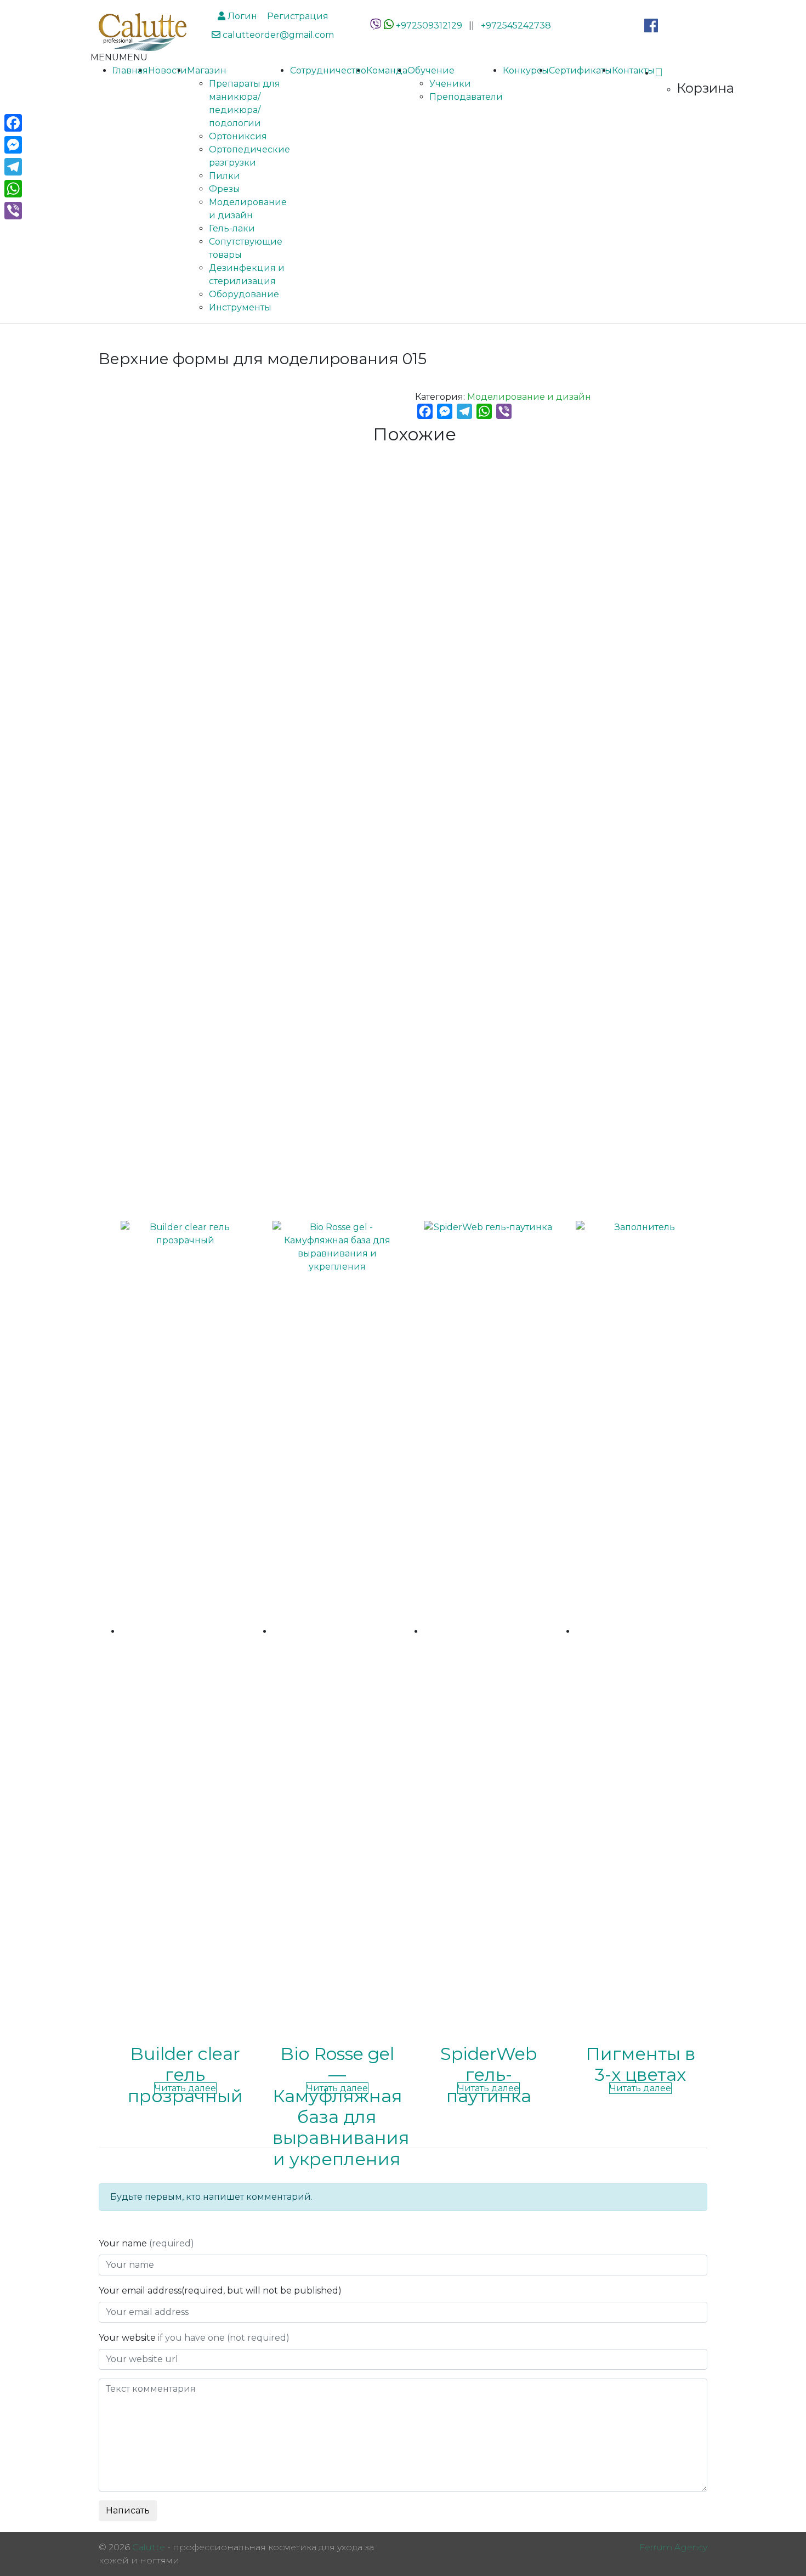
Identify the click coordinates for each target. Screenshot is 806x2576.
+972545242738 (516, 26)
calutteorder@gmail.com (277, 35)
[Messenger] (13, 145)
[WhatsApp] (389, 26)
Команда (387, 70)
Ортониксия (238, 136)
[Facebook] (13, 123)
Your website (194, 2338)
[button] (119, 57)
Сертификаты (580, 70)
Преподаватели (466, 97)
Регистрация (297, 16)
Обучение (431, 70)
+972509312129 (429, 26)
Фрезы (225, 189)
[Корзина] (659, 73)
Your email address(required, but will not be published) (221, 2291)
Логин (241, 16)
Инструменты (240, 307)
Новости (168, 70)
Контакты (633, 70)
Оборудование (244, 294)
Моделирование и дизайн (529, 397)
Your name (146, 2243)
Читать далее (185, 2088)
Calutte (149, 2547)
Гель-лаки (232, 228)
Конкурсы (526, 70)
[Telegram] (13, 167)
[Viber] (13, 211)
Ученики (450, 84)
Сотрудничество (328, 70)
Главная (130, 70)
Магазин (207, 70)
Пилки (225, 176)
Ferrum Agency (673, 2547)
